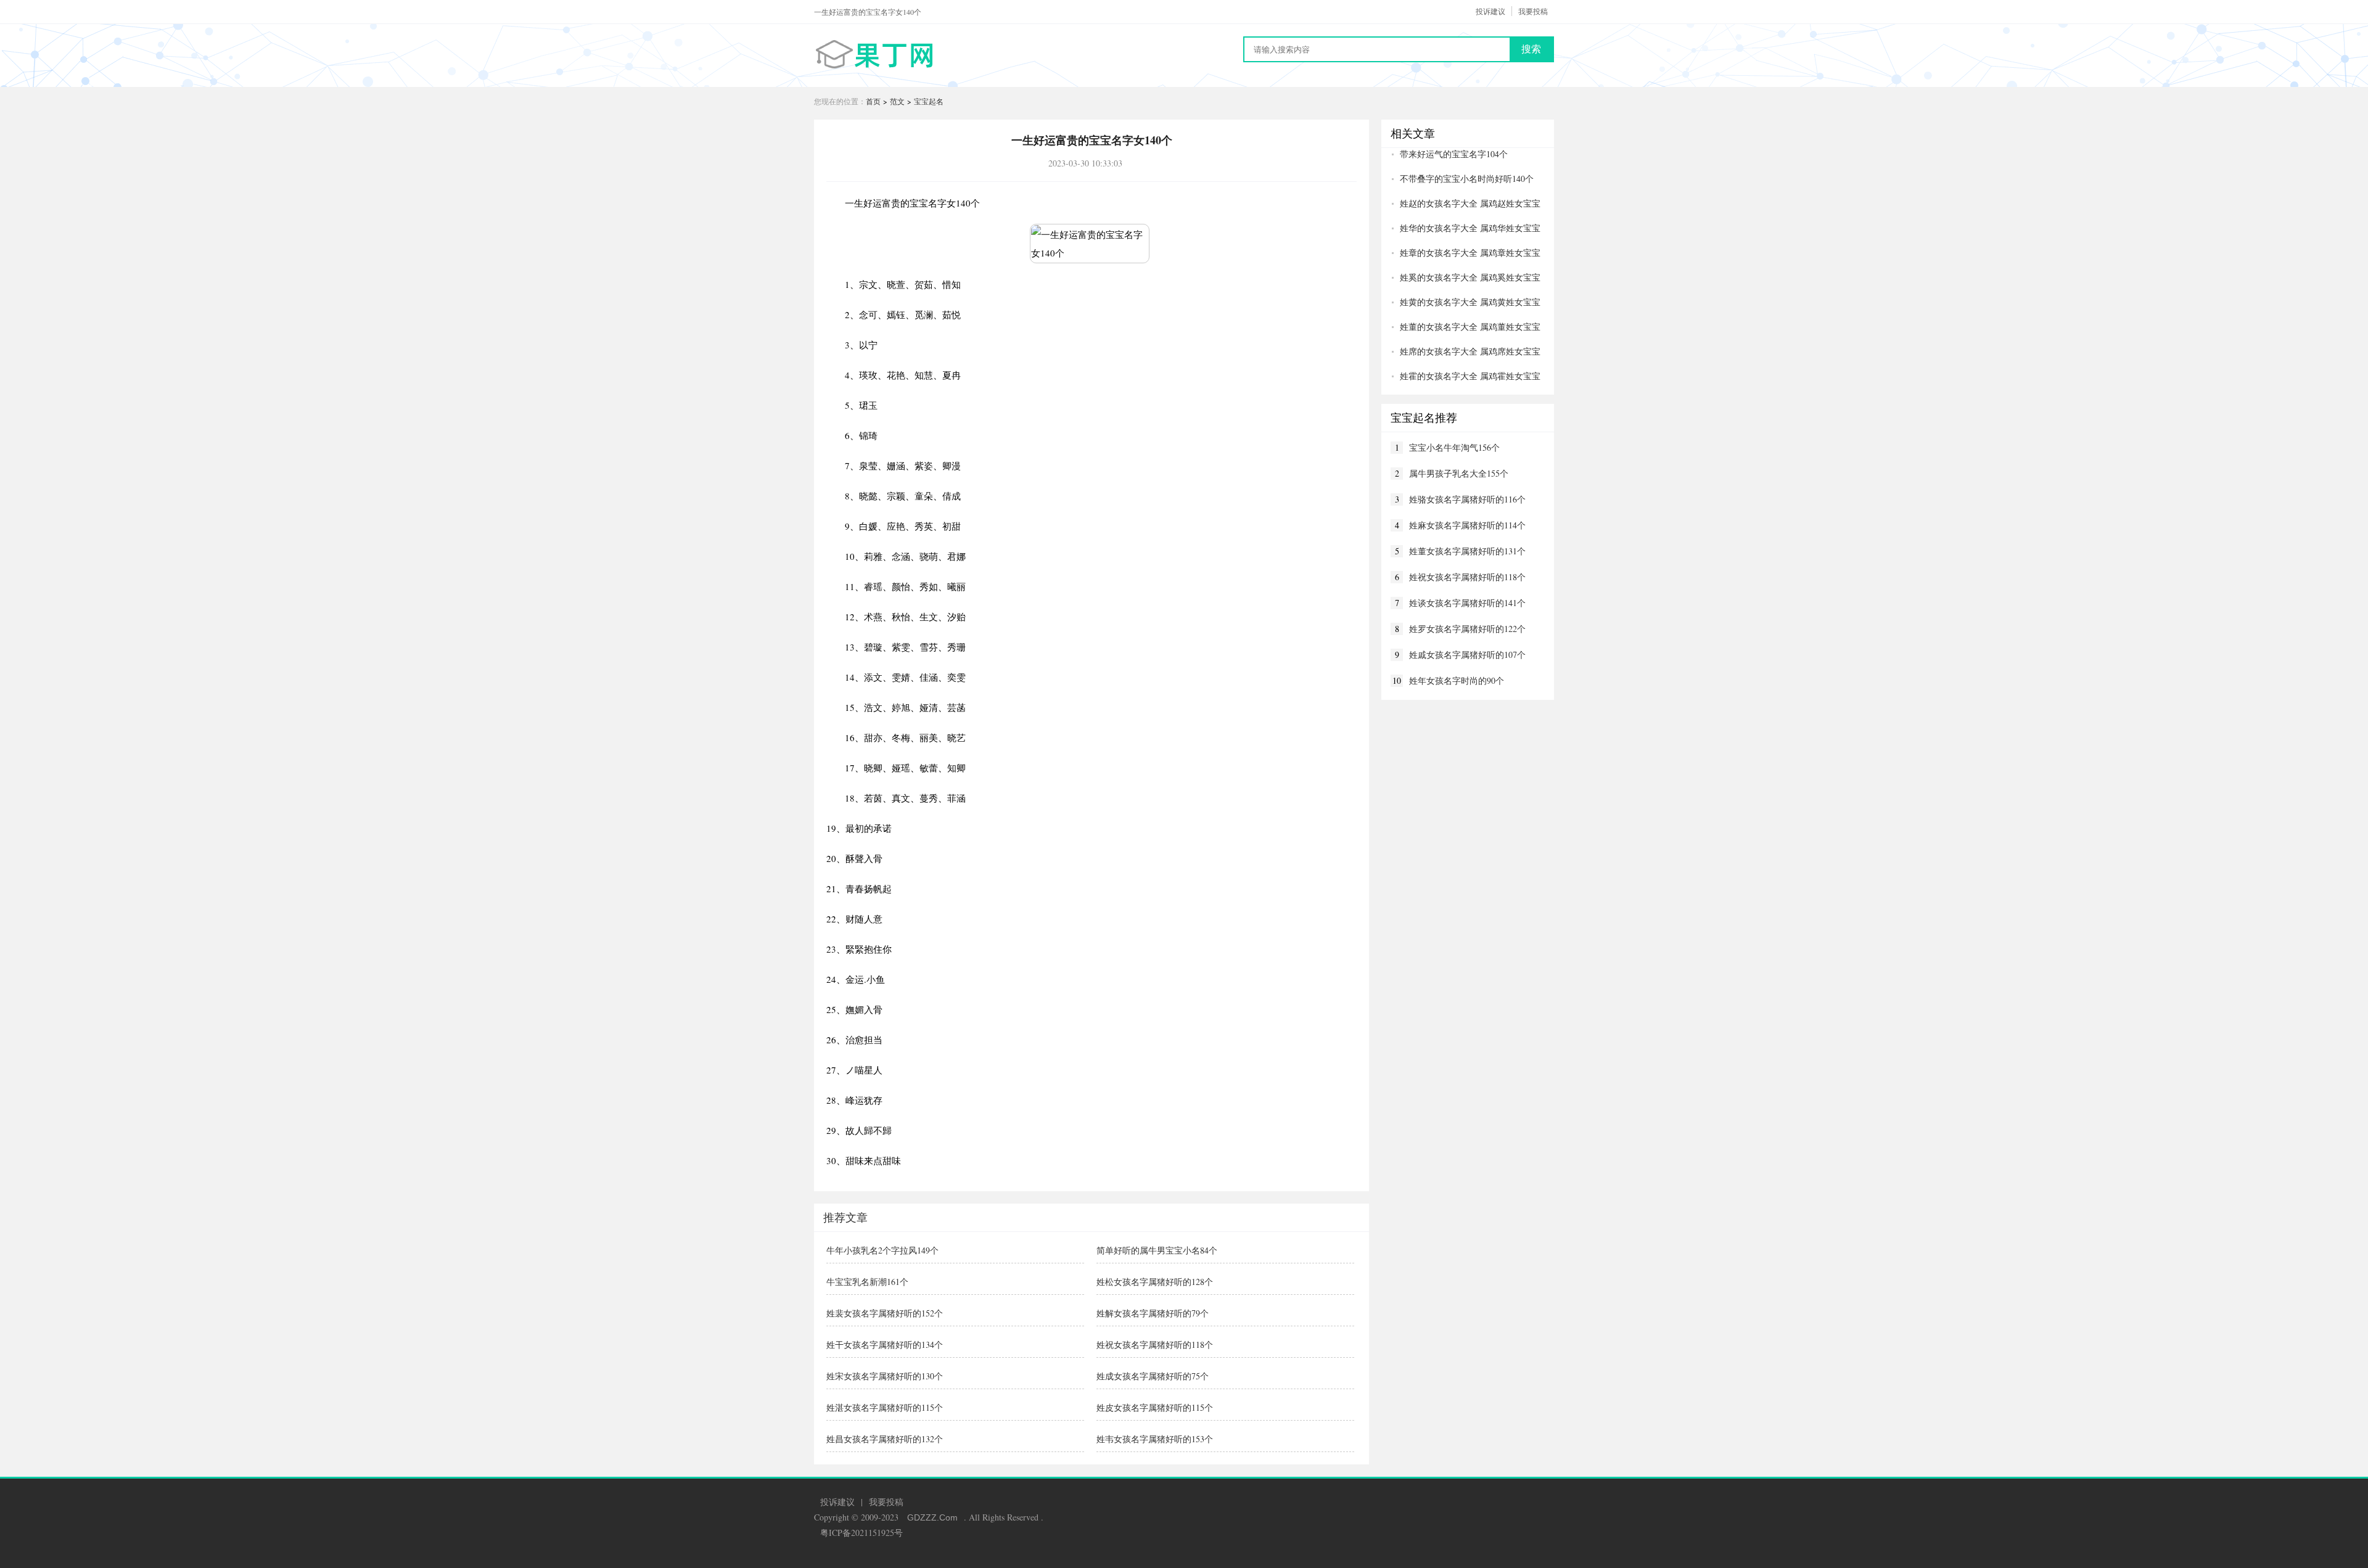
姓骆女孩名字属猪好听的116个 (1467, 499)
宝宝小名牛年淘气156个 (1454, 447)
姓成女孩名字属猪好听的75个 (1153, 1376)
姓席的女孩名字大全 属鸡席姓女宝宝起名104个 (1466, 351)
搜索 (1531, 49)
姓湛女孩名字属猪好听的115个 (885, 1407)
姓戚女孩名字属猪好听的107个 (1467, 655)
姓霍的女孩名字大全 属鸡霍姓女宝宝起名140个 (1466, 376)
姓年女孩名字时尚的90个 (1457, 680)
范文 (897, 101)
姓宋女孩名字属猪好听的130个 (885, 1376)
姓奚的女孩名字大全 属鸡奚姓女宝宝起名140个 (1466, 277)
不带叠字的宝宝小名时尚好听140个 (1467, 179)
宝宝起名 (929, 101)
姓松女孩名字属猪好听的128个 (1155, 1282)
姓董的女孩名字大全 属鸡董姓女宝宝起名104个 (1466, 327)
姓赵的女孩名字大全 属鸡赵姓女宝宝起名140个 (1466, 203)
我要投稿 (1533, 11)
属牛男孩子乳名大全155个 (1459, 473)
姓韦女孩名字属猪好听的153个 (1155, 1439)
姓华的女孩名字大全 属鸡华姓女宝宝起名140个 (1466, 228)
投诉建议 (1490, 11)
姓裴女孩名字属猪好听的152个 (885, 1313)
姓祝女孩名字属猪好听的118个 (1155, 1344)
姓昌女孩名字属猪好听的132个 (885, 1439)
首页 (873, 101)
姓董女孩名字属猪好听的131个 (1467, 551)
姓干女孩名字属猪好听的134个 (885, 1344)
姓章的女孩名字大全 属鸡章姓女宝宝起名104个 (1466, 253)
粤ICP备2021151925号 (861, 1533)
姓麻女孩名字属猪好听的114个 (1467, 525)
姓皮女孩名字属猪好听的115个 (1155, 1407)
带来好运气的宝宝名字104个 (1454, 154)
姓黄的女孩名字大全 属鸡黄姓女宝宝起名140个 (1466, 302)
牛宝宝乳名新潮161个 (867, 1282)
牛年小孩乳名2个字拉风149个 (882, 1250)
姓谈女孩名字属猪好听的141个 (1467, 603)
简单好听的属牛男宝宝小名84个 (1157, 1250)
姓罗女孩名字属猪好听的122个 (1467, 629)
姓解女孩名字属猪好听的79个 (1153, 1313)
